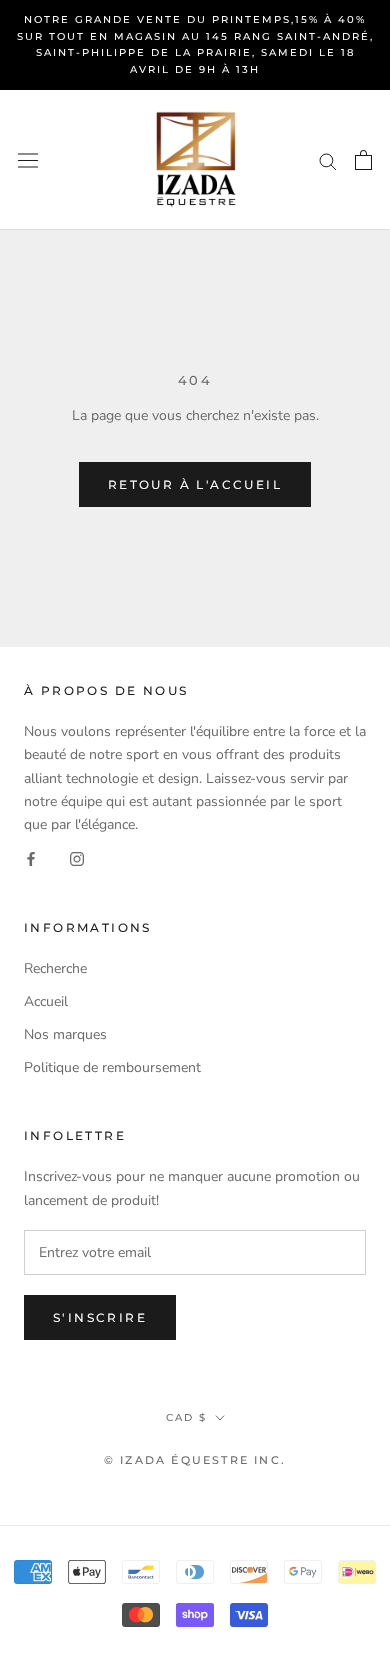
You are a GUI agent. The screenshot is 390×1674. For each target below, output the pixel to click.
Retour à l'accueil (195, 484)
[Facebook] (31, 858)
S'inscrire (100, 1317)
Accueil (46, 1001)
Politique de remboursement (112, 1067)
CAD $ (186, 1417)
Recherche (55, 968)
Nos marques (65, 1034)
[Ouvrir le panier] (363, 160)
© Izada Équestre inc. (195, 1460)
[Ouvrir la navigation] (28, 159)
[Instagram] (77, 858)
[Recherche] (328, 160)
